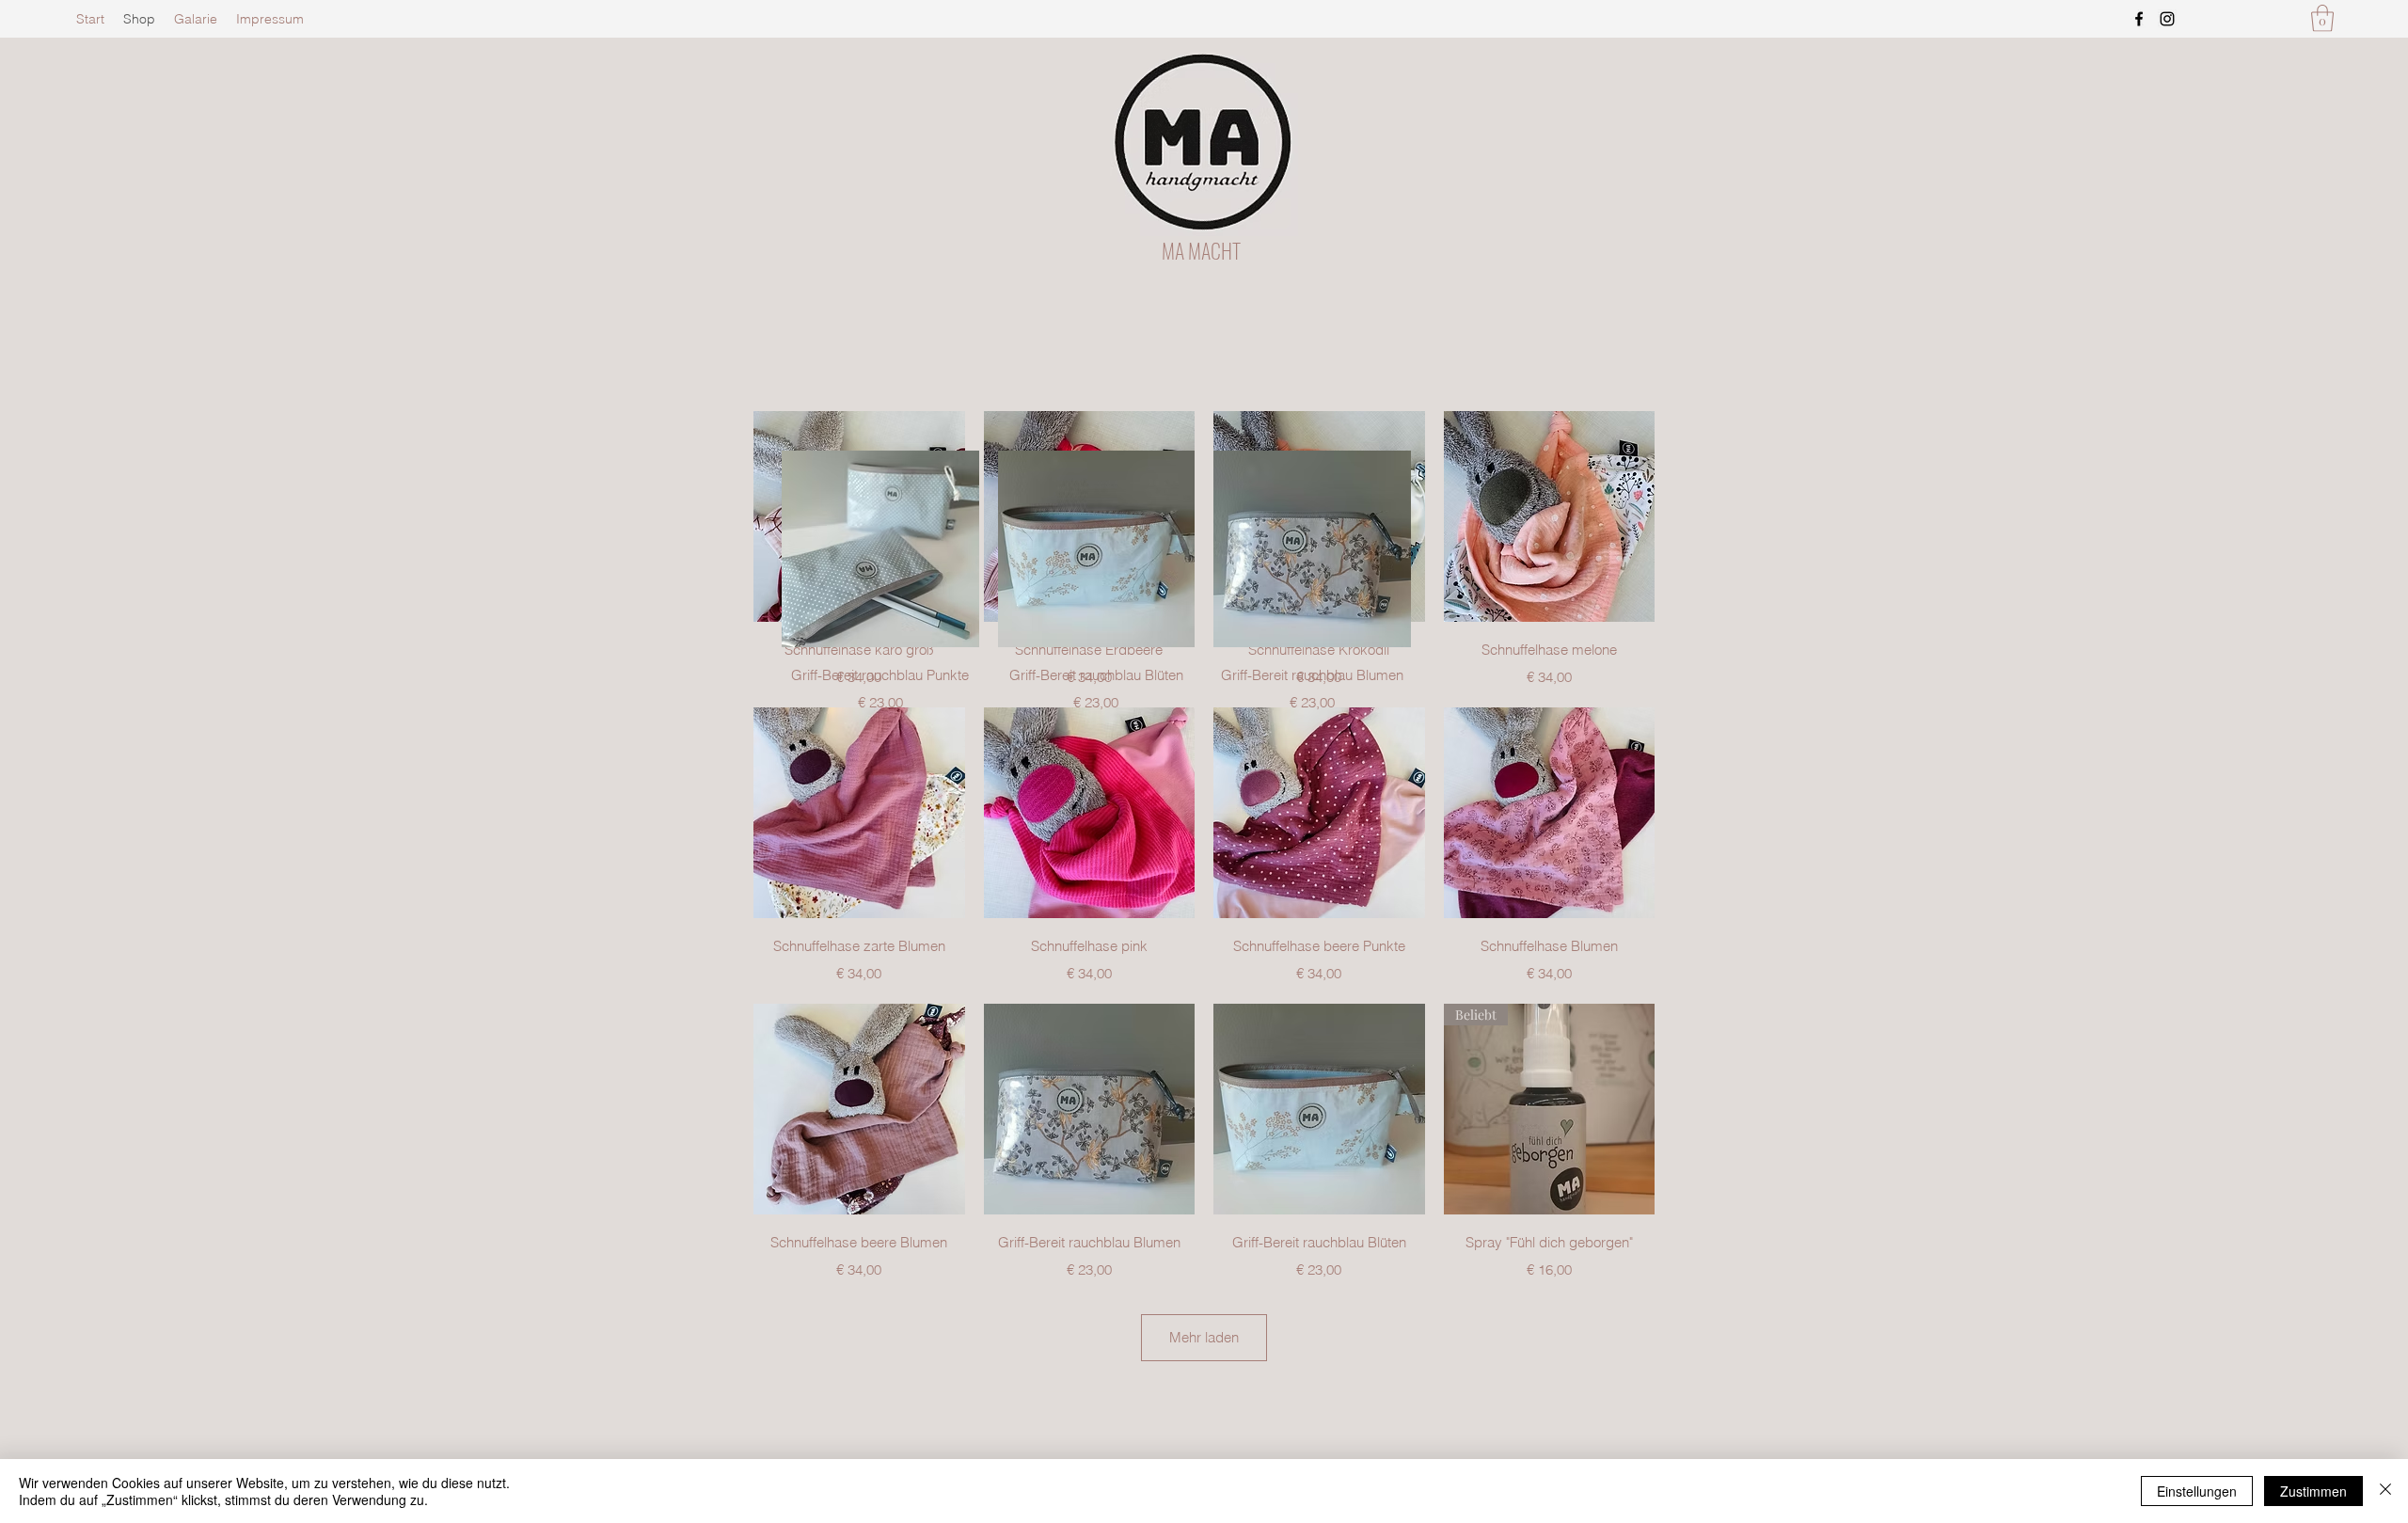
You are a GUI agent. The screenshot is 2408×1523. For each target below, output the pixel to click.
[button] (2322, 18)
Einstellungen (2197, 1491)
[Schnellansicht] (859, 813)
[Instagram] (2167, 19)
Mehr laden (1204, 1337)
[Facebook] (2139, 19)
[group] (1204, 582)
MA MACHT (1201, 250)
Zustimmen (2313, 1491)
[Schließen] (2385, 1491)
